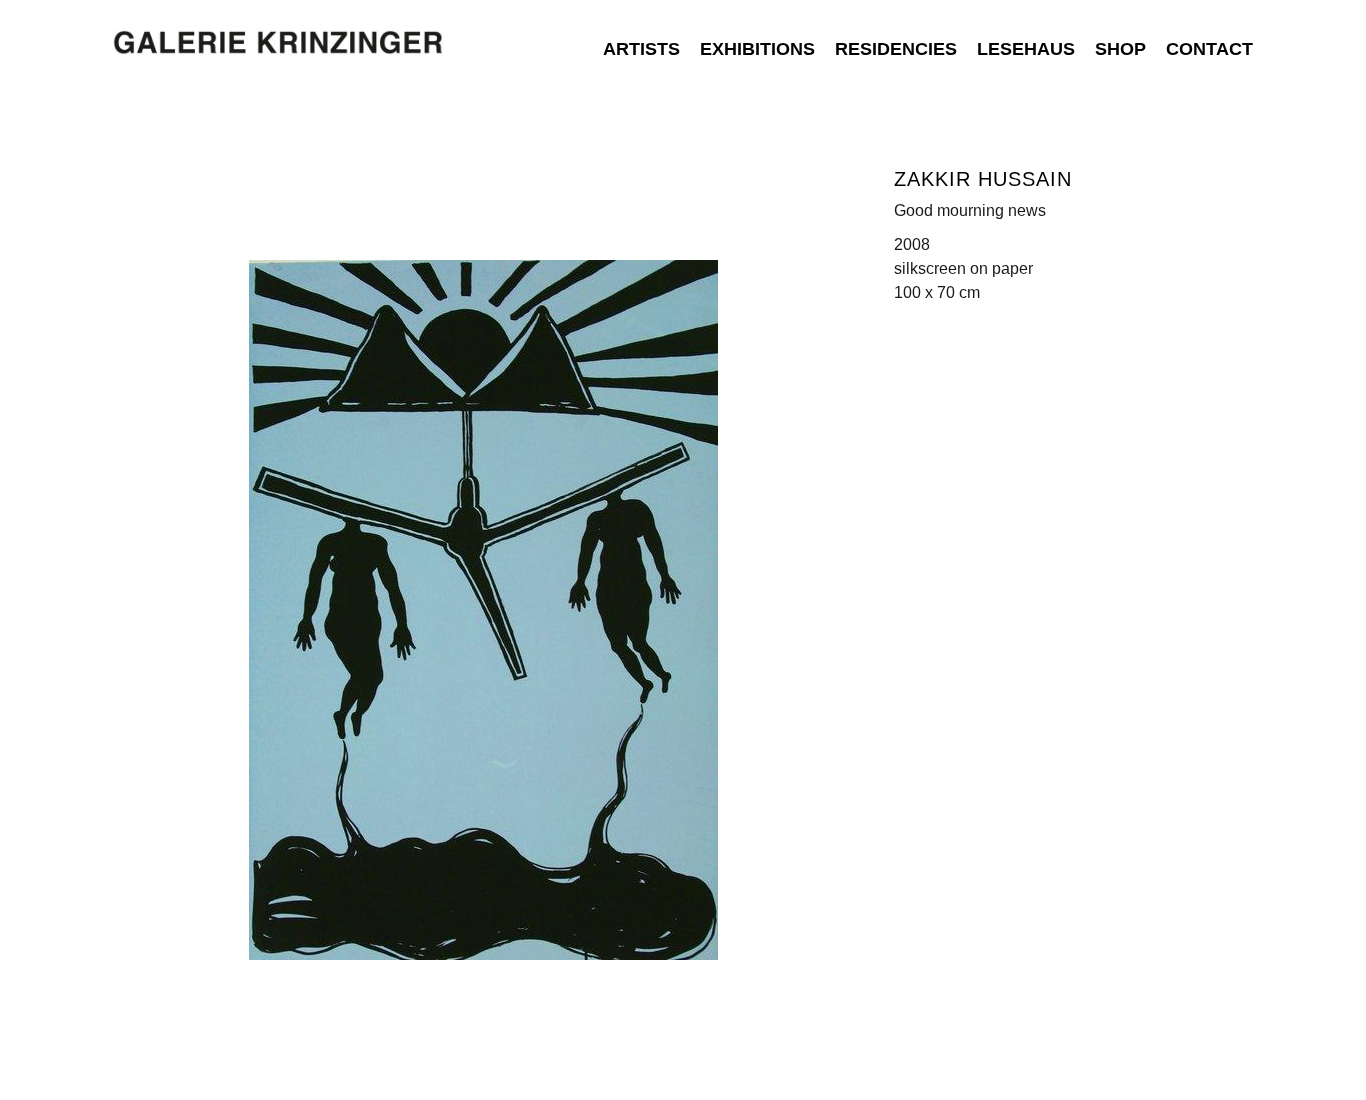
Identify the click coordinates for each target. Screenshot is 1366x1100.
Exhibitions (757, 49)
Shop (1120, 49)
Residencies (896, 49)
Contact (1209, 49)
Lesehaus (1026, 49)
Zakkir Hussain (983, 179)
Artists (641, 49)
